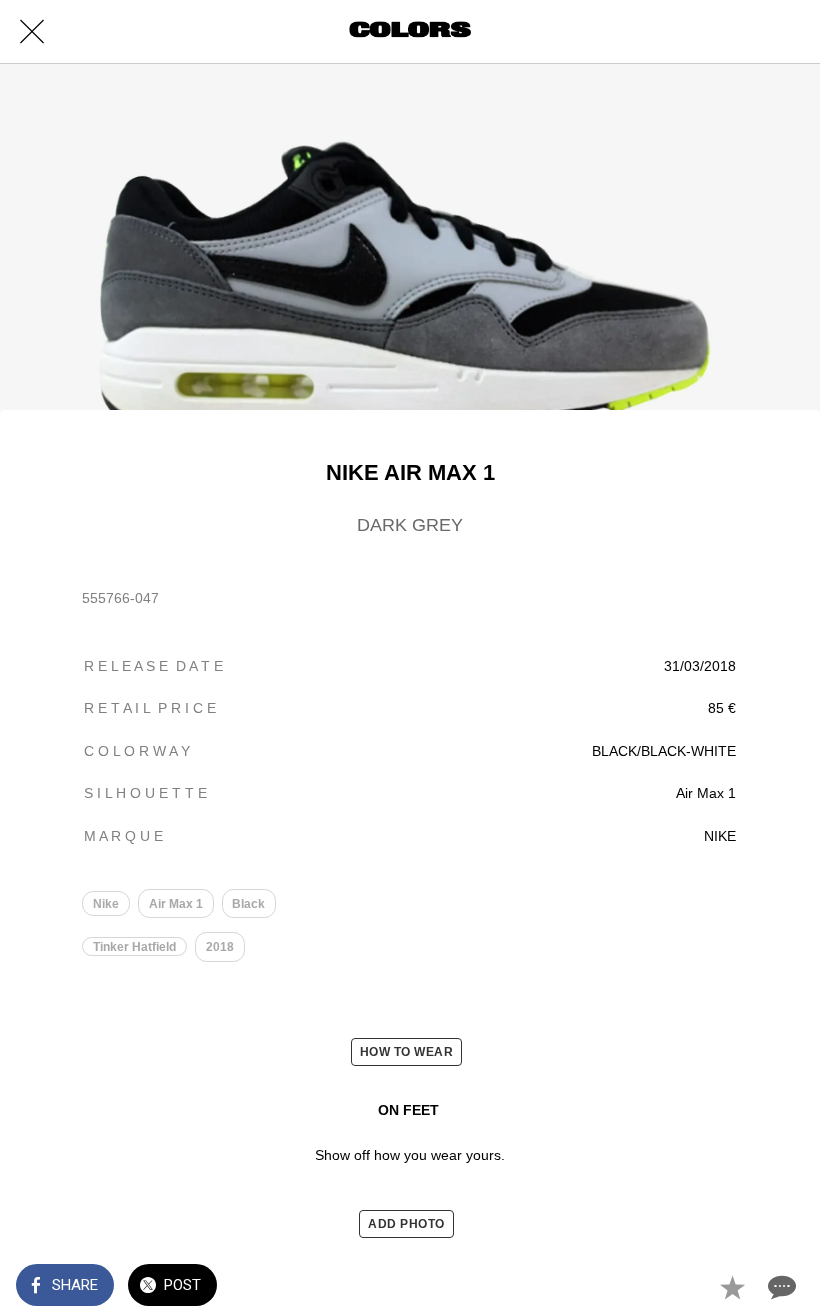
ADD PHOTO (406, 1224)
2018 (220, 947)
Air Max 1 (176, 904)
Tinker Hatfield (134, 947)
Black (248, 904)
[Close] (32, 32)
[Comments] (780, 1287)
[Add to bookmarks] (732, 1287)
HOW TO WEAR (407, 1052)
